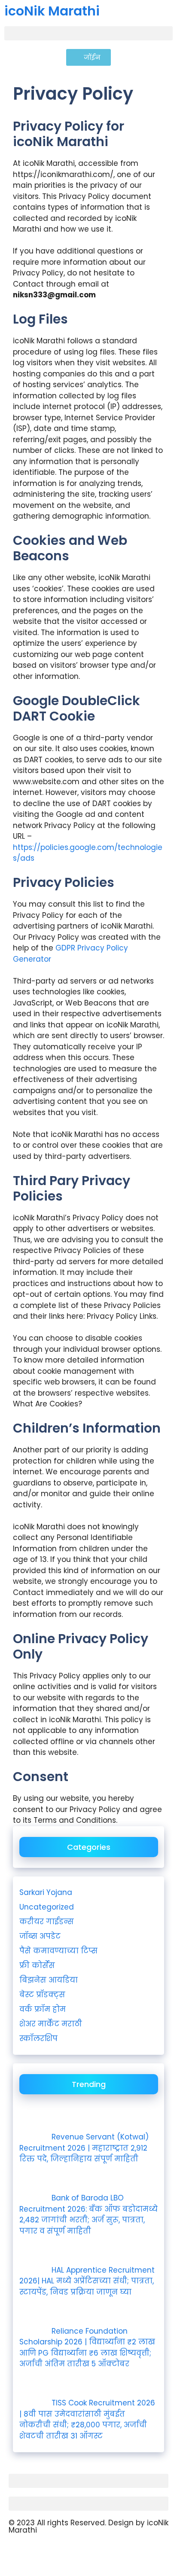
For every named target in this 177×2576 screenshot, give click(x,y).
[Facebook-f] (67, 2553)
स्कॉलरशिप (38, 2038)
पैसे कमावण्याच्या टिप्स (58, 1951)
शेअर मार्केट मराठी (51, 2024)
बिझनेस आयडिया (49, 1980)
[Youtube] (19, 2553)
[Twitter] (90, 2553)
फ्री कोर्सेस (37, 1965)
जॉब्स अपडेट (40, 1936)
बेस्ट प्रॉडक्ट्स (42, 1995)
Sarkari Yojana (46, 1892)
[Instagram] (43, 2553)
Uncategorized (47, 1907)
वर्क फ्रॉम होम (43, 2009)
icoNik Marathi (52, 11)
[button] (88, 33)
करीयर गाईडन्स (47, 1922)
